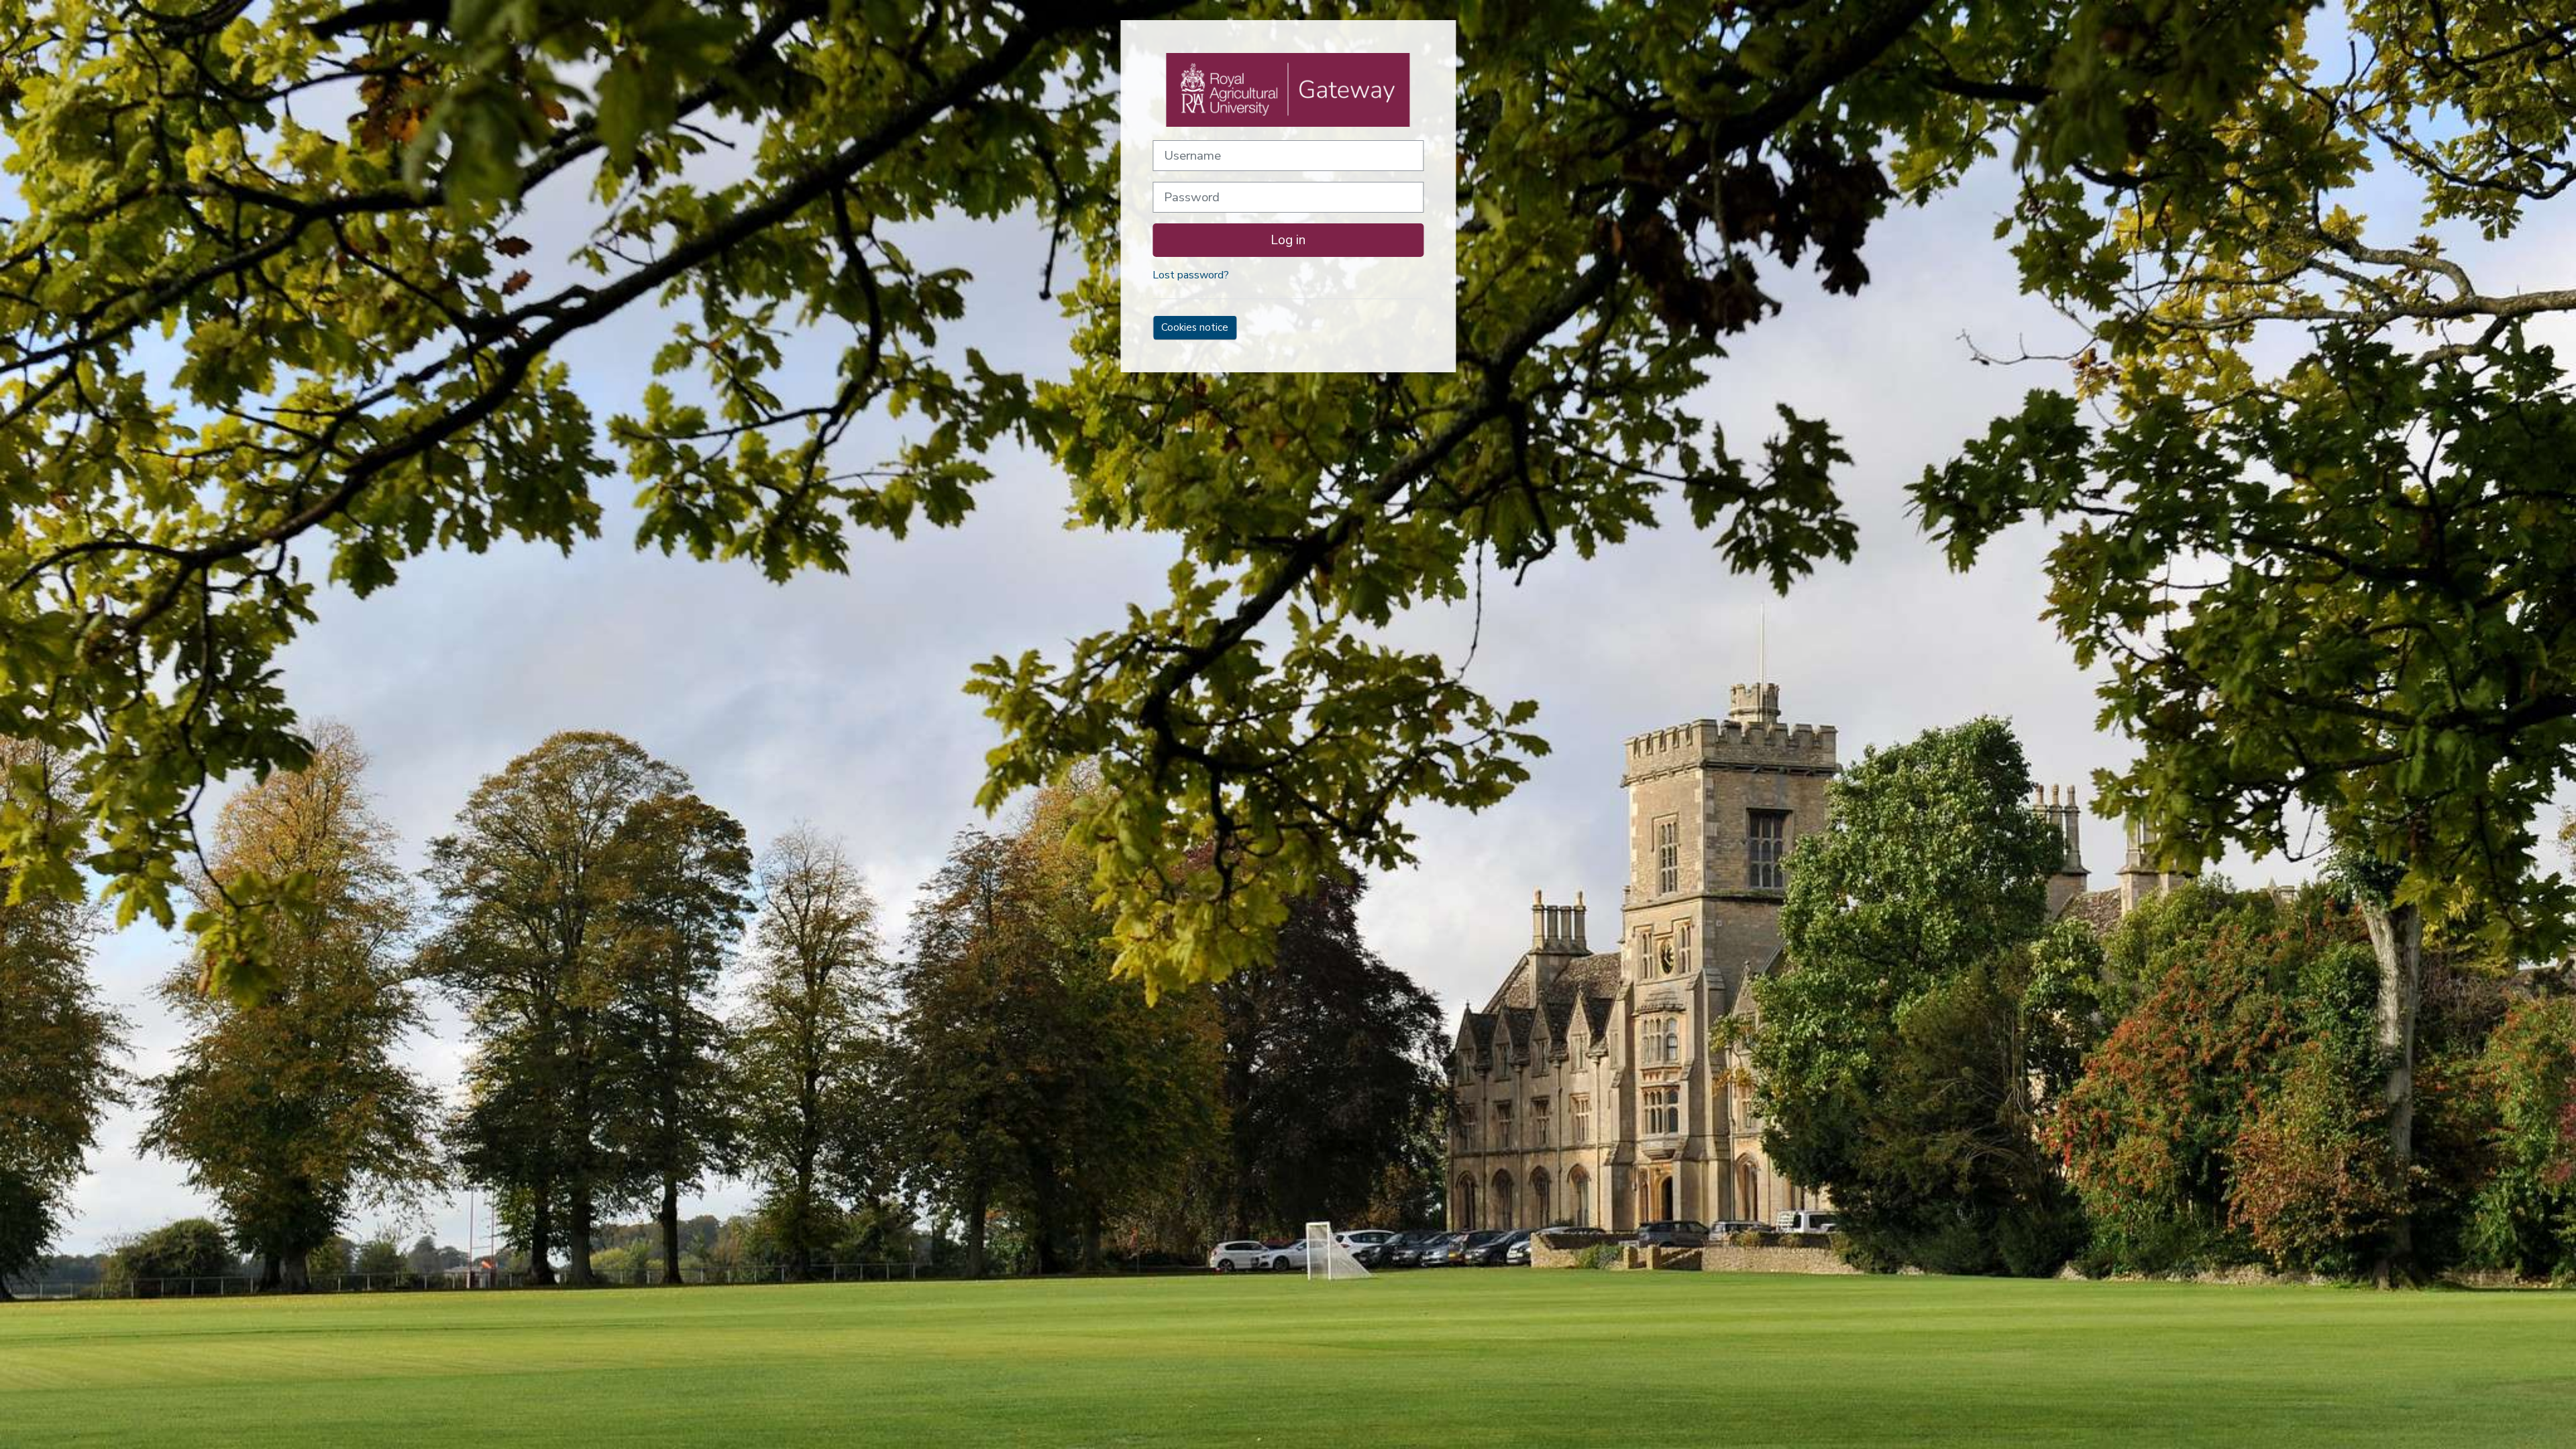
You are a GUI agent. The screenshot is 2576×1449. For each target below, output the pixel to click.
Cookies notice (1195, 327)
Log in (1288, 240)
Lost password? (1191, 275)
